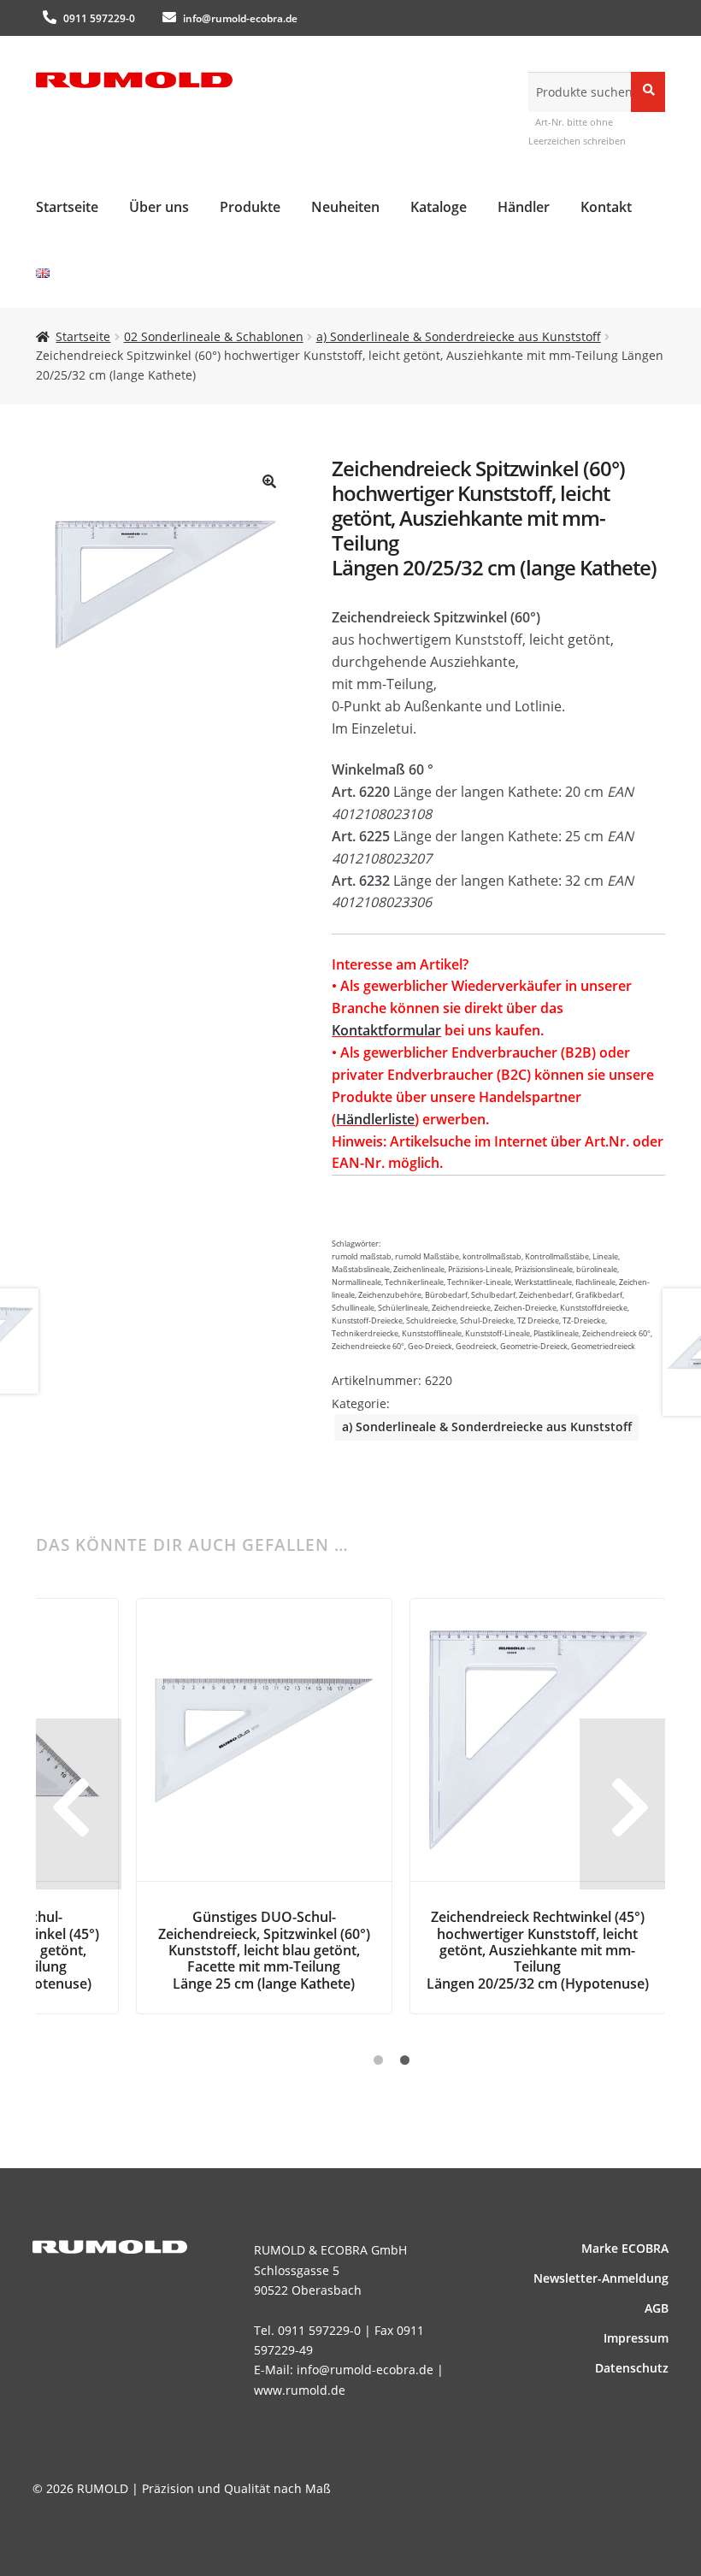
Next (622, 1804)
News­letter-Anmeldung (601, 2278)
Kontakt (606, 207)
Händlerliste (375, 1119)
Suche (648, 91)
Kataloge (439, 207)
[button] (269, 481)
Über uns (159, 207)
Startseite (67, 207)
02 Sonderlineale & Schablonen (214, 336)
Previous (79, 1804)
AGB (657, 2308)
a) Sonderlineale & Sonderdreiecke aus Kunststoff (459, 336)
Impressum (636, 2338)
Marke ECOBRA (625, 2248)
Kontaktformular (386, 1030)
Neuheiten (345, 207)
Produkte (250, 207)
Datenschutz (632, 2368)
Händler (524, 207)
